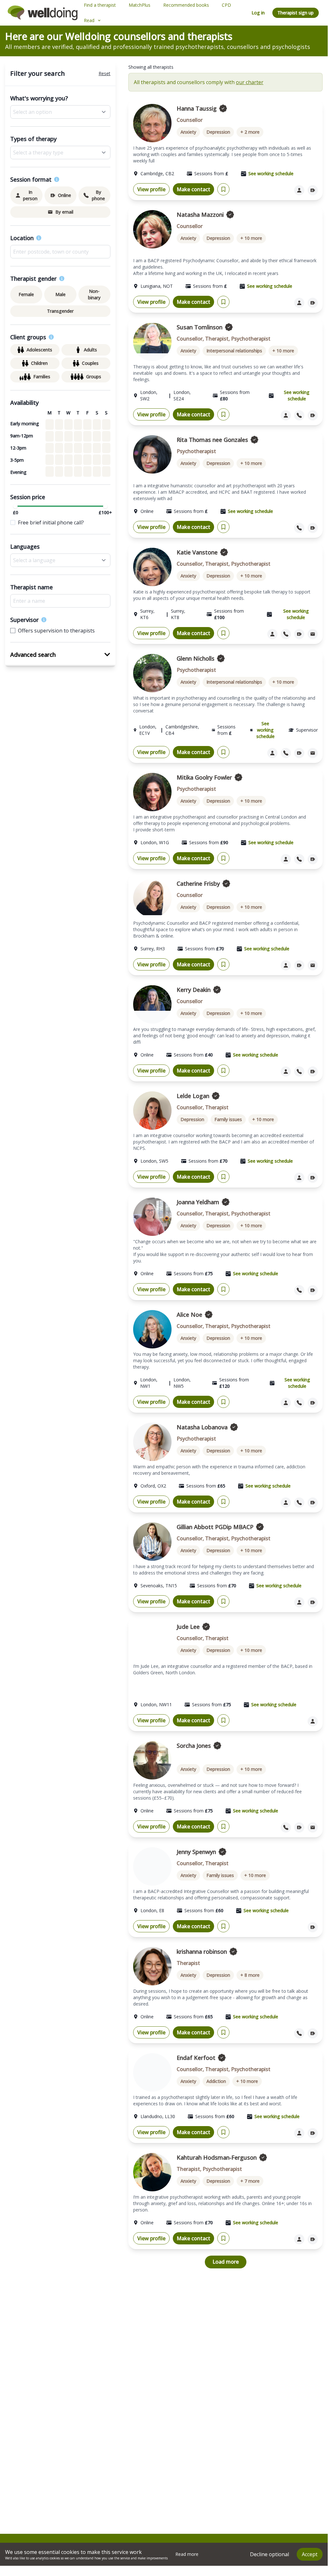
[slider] (15, 506)
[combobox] (60, 252)
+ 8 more (250, 1975)
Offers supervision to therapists (56, 631)
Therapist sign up (296, 13)
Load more (226, 2262)
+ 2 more (250, 132)
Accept (310, 2554)
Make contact (193, 189)
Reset (104, 73)
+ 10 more (251, 238)
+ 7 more (250, 2181)
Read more (187, 2554)
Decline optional (269, 2554)
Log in (258, 13)
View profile (151, 189)
